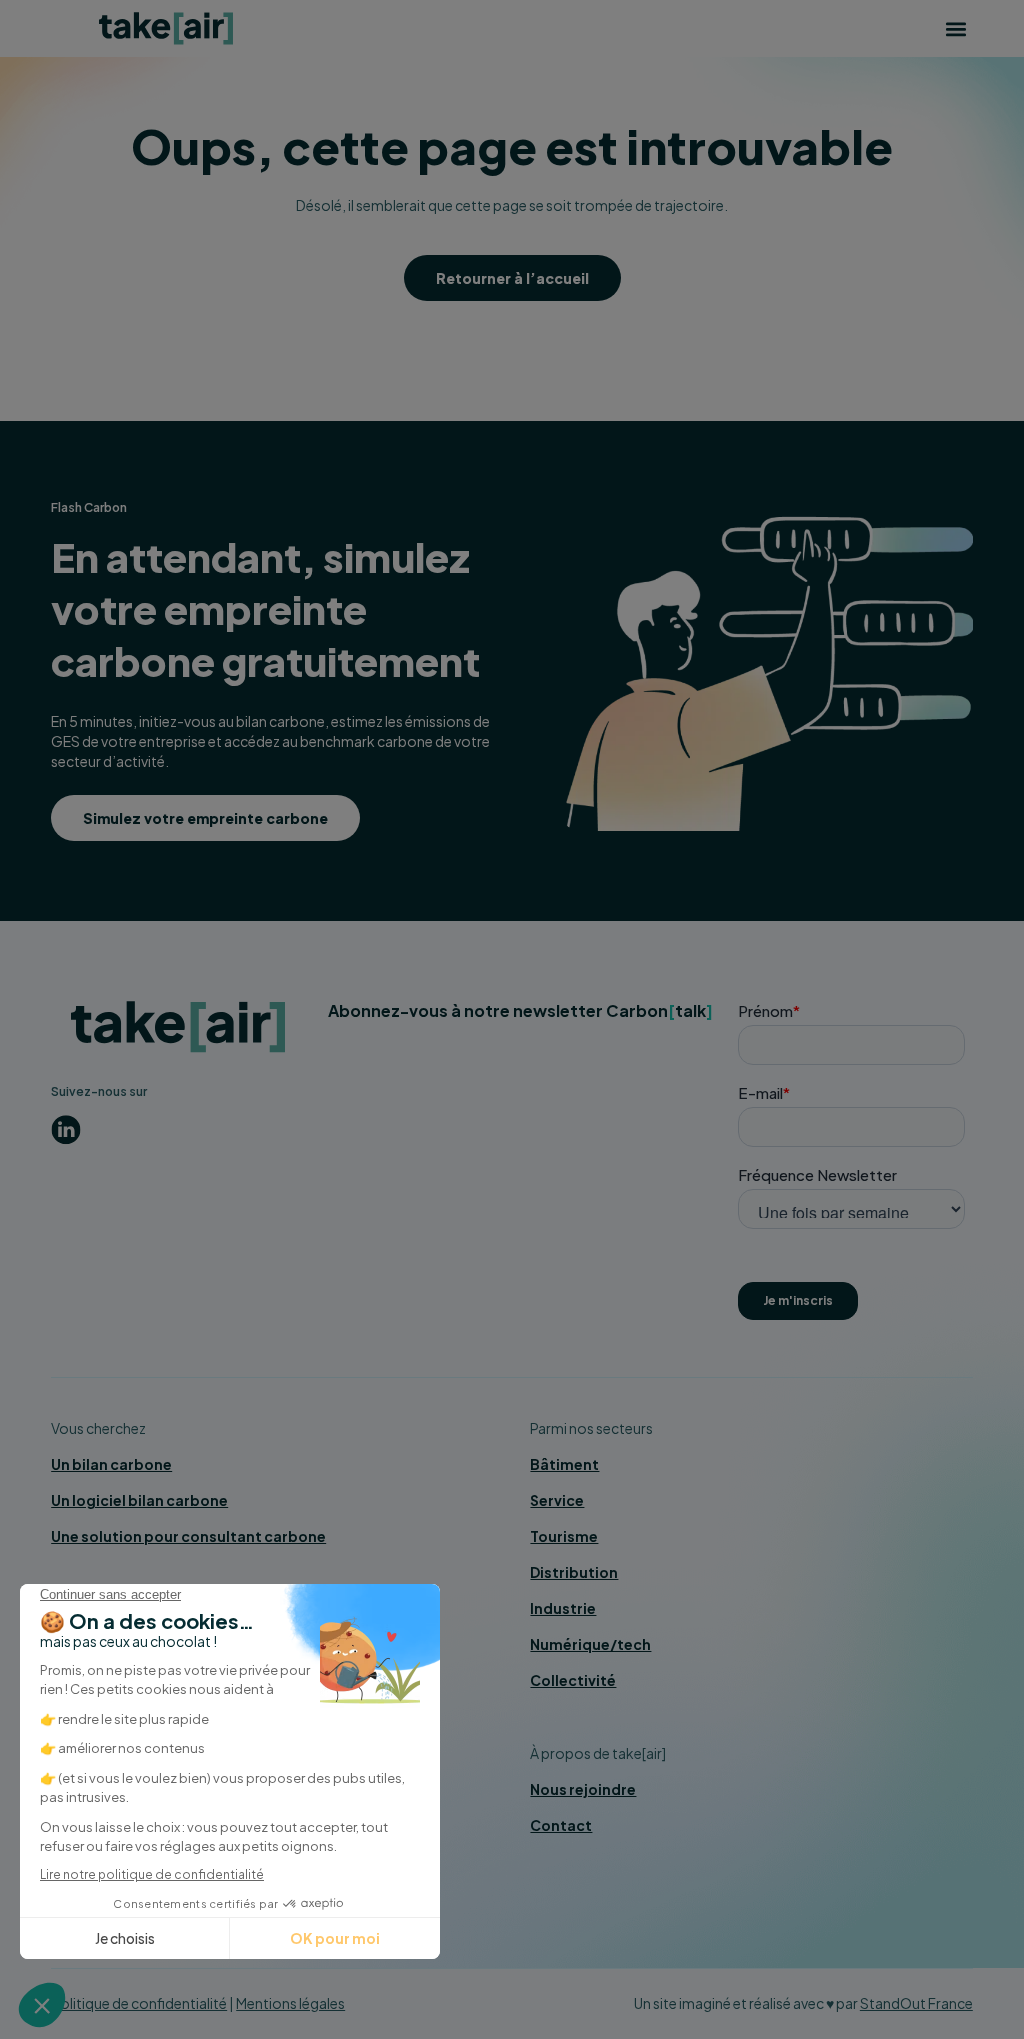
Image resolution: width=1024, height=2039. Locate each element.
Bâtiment (564, 1464)
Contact (561, 1825)
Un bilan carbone (111, 1464)
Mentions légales (290, 2003)
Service (557, 1500)
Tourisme (564, 1536)
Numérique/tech (590, 1644)
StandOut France (916, 2003)
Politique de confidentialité (139, 2003)
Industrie (563, 1608)
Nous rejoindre (583, 1789)
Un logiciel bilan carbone (139, 1500)
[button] (956, 28)
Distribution (574, 1572)
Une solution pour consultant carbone (188, 1536)
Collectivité (573, 1680)
